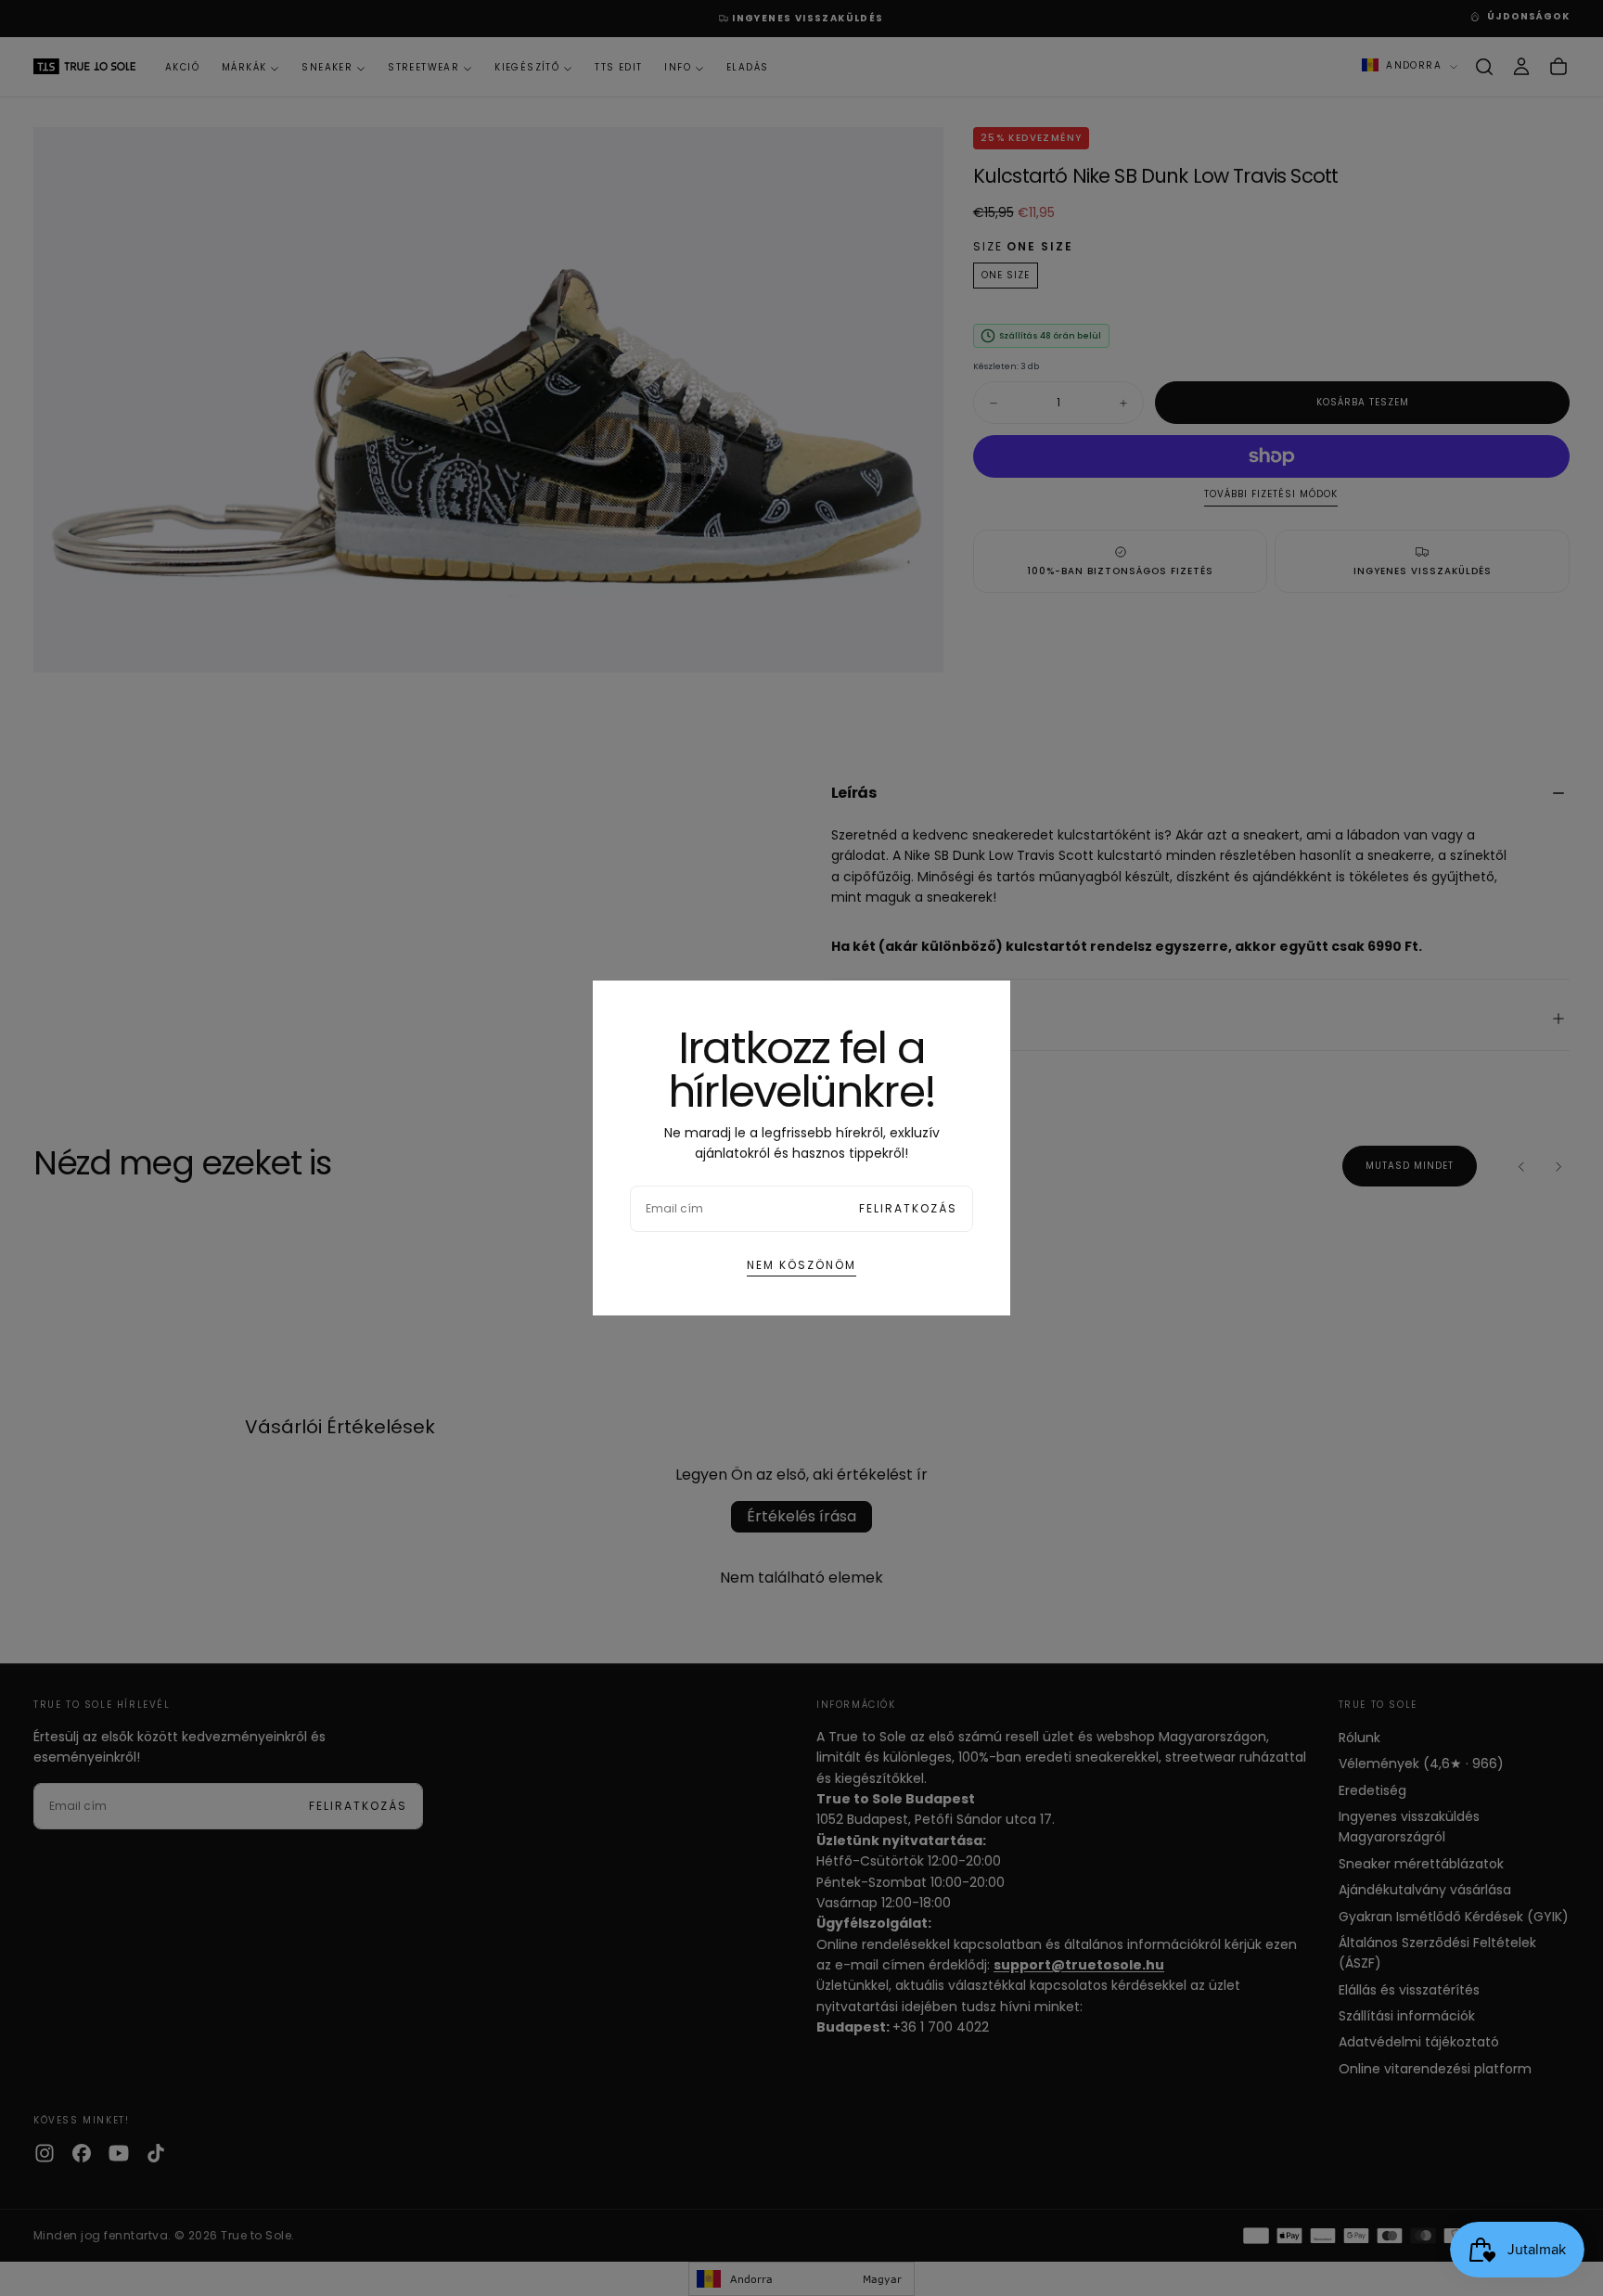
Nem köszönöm (801, 1265)
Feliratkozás (908, 1208)
